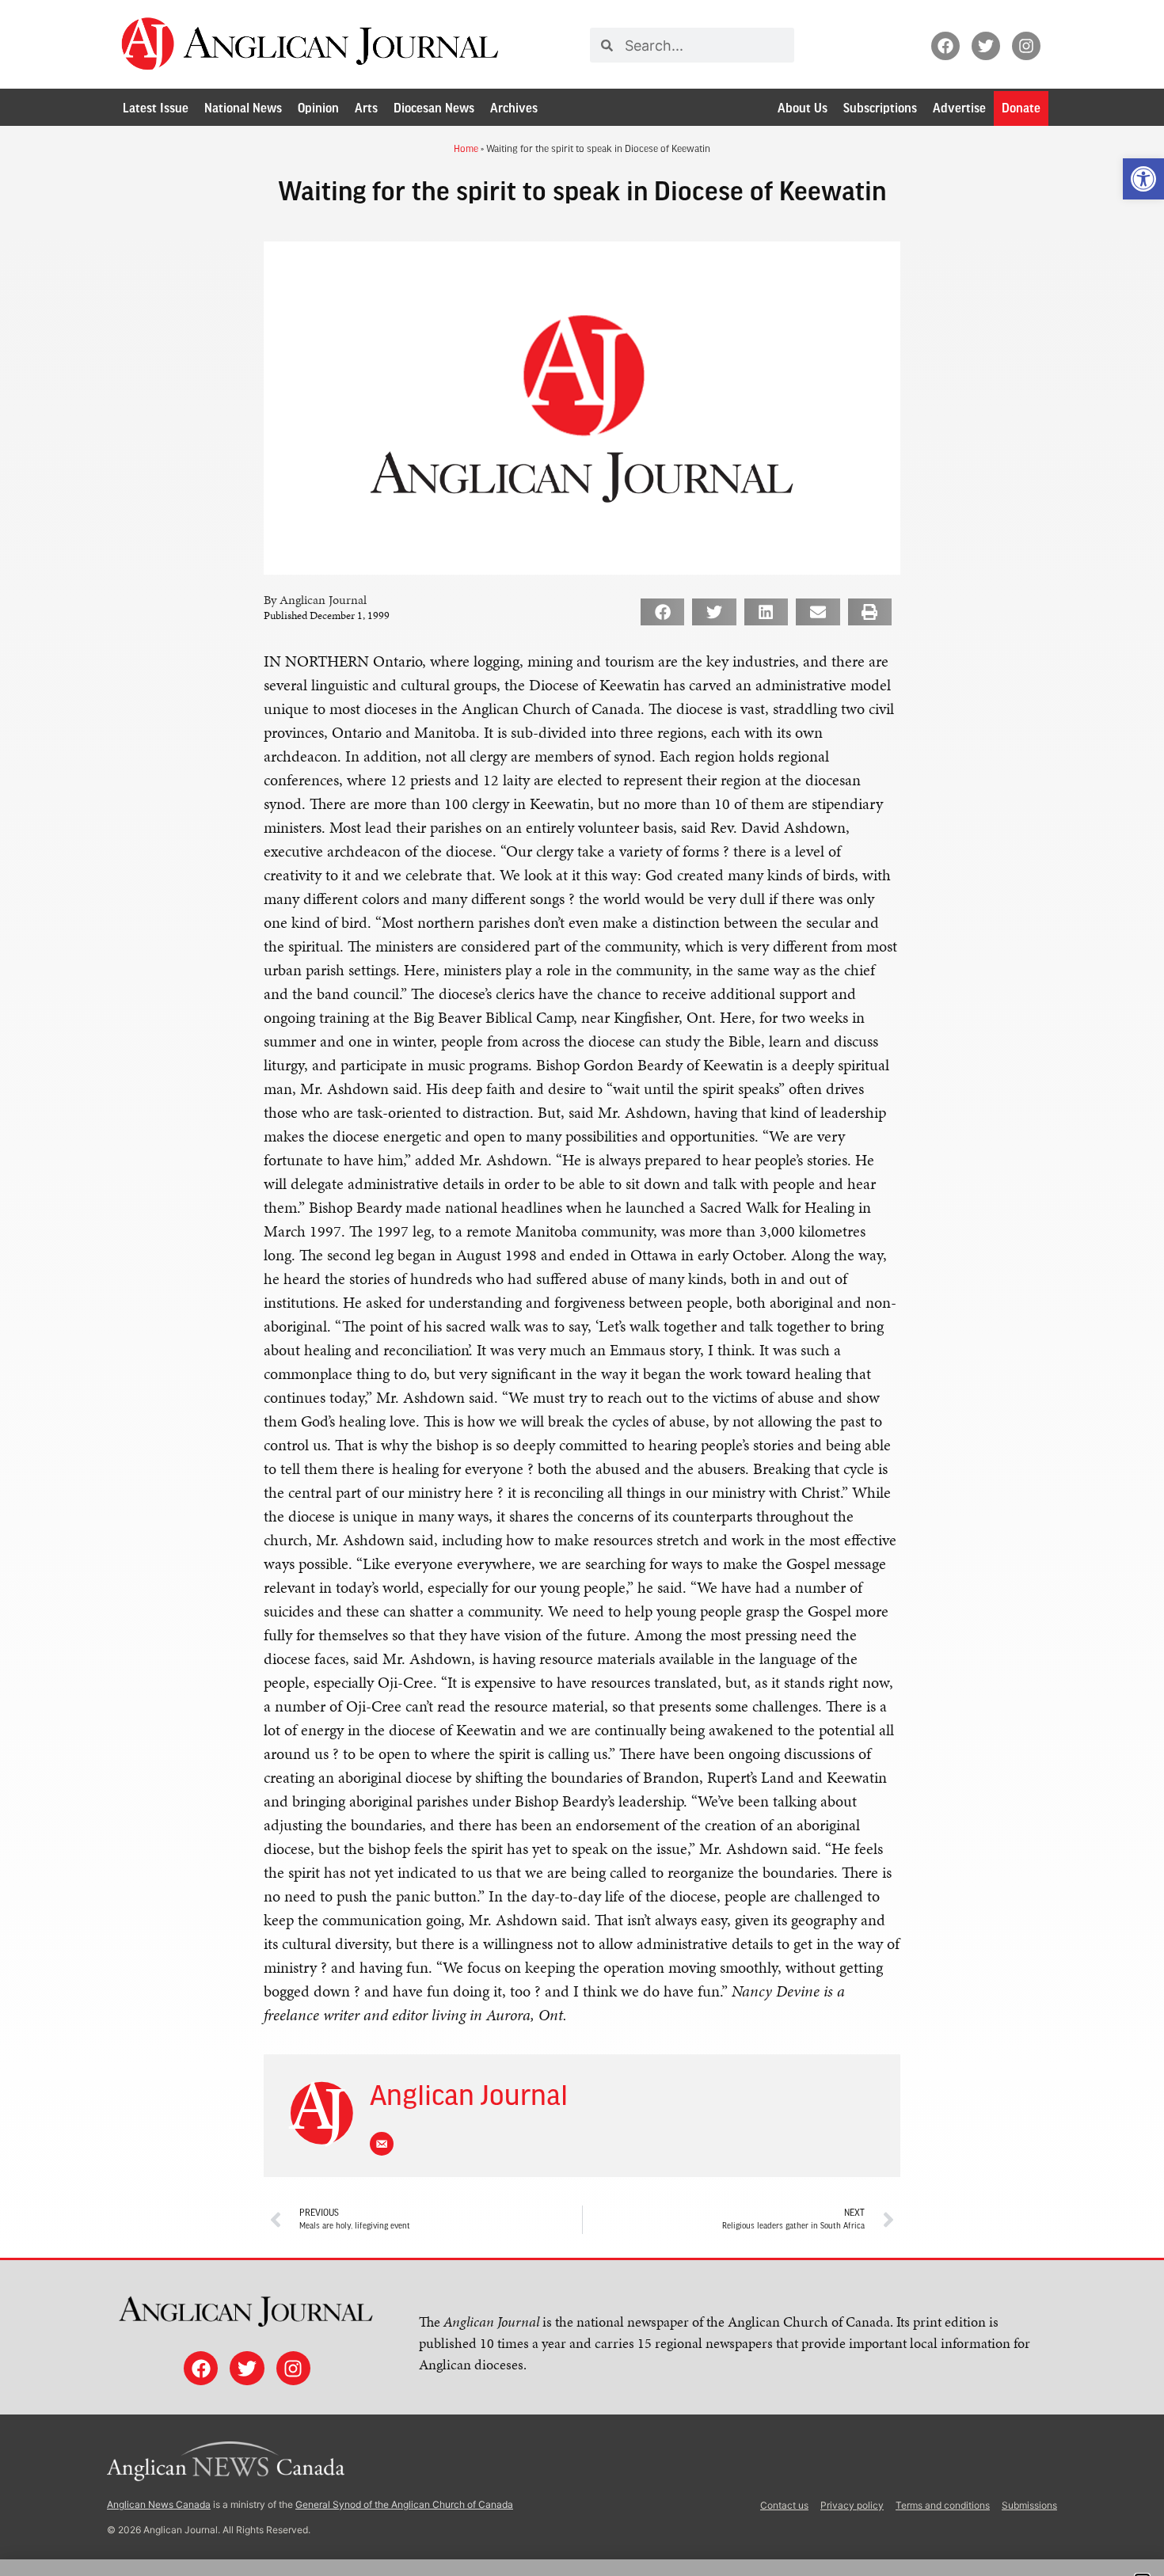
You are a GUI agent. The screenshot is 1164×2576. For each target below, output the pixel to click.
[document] (582, 1288)
